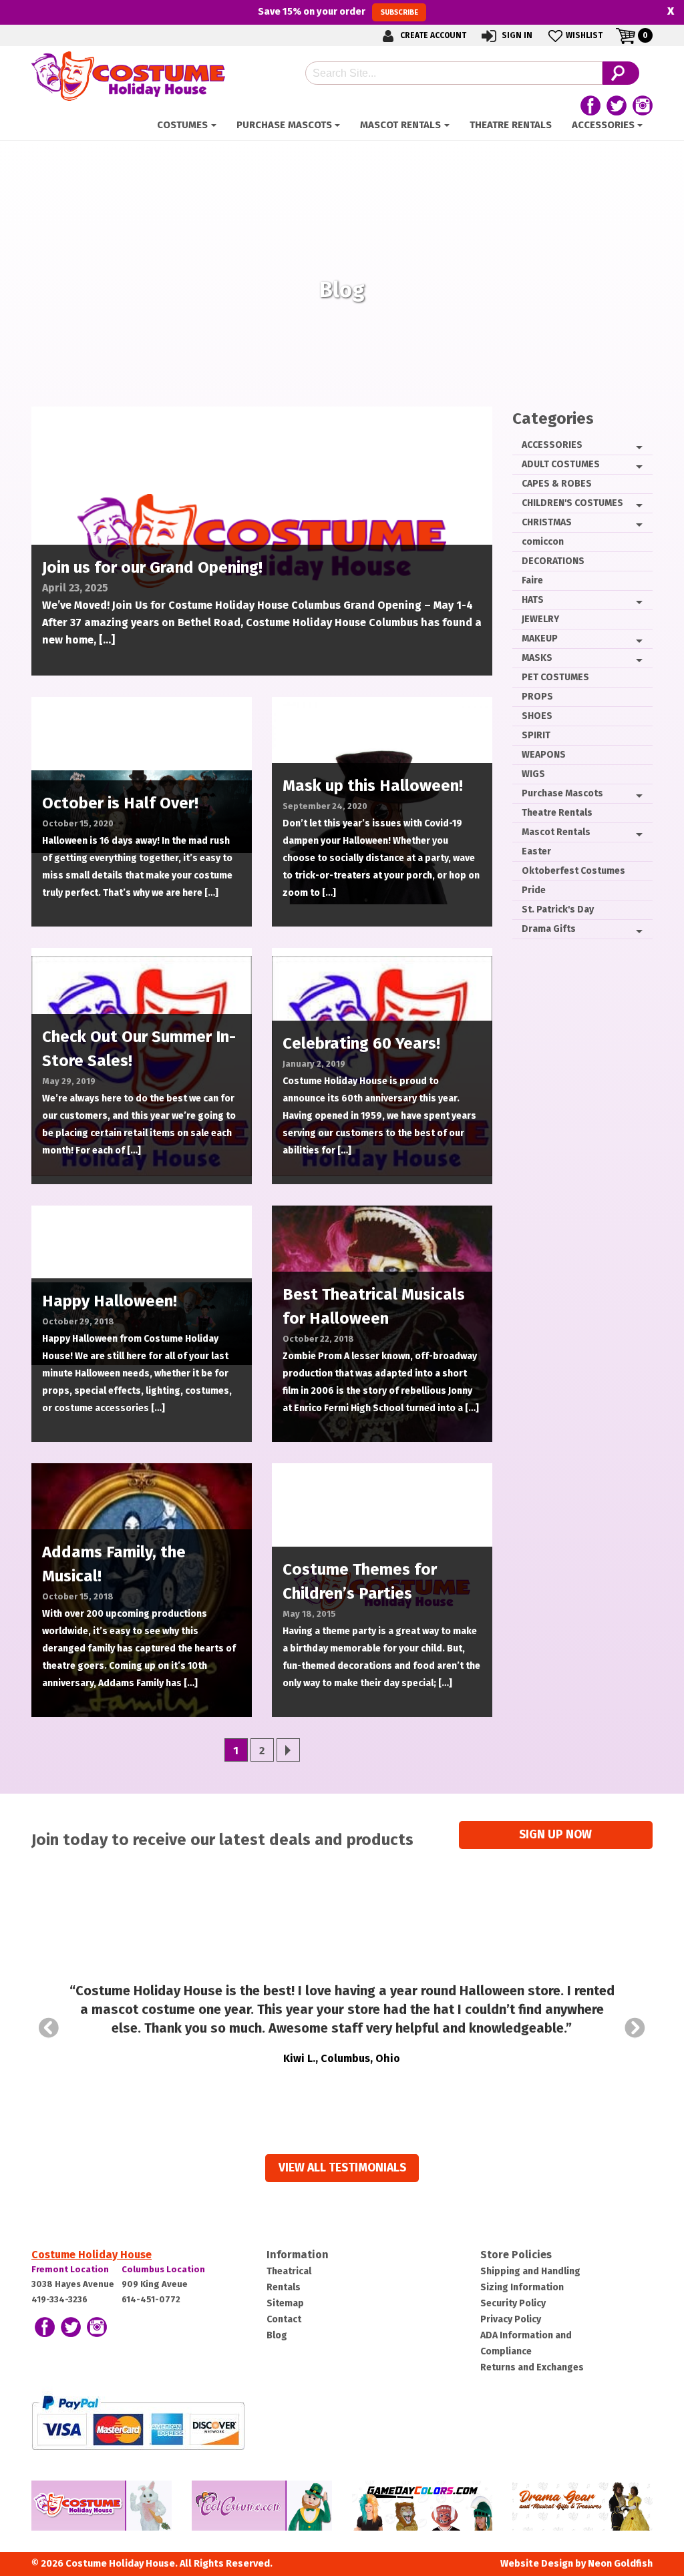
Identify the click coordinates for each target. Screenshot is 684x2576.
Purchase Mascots (284, 125)
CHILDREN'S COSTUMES (572, 503)
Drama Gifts (549, 929)
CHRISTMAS (547, 522)
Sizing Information (522, 2287)
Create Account (432, 35)
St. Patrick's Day (558, 910)
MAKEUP (540, 638)
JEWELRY (540, 619)
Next (635, 2028)
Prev (49, 2028)
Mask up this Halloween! (373, 786)
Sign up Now (555, 1835)
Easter (536, 851)
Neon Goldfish (620, 2564)
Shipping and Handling (530, 2271)
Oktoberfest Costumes (573, 871)
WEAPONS (544, 755)
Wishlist (584, 35)
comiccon (543, 542)
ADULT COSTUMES (561, 464)
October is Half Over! (120, 803)
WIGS (533, 774)
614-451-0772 (151, 2299)
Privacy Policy (511, 2319)
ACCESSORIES (603, 125)
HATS (533, 600)
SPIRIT (536, 735)
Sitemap (285, 2303)
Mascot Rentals (400, 125)
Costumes (182, 125)
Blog (277, 2335)
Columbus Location (163, 2269)
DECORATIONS (553, 561)
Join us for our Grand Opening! (152, 567)
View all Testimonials (342, 2168)
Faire (532, 580)
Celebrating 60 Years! (361, 1043)
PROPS (537, 697)
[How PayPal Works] (138, 2421)
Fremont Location (70, 2269)
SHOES (537, 716)
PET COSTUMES (555, 677)
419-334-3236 (59, 2299)
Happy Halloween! (110, 1301)
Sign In (516, 35)
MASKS (537, 658)
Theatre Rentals (511, 125)
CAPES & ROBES (557, 484)
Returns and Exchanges (532, 2367)
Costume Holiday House (92, 2255)
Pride (534, 890)
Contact (284, 2319)
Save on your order (338, 11)
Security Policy (513, 2303)
